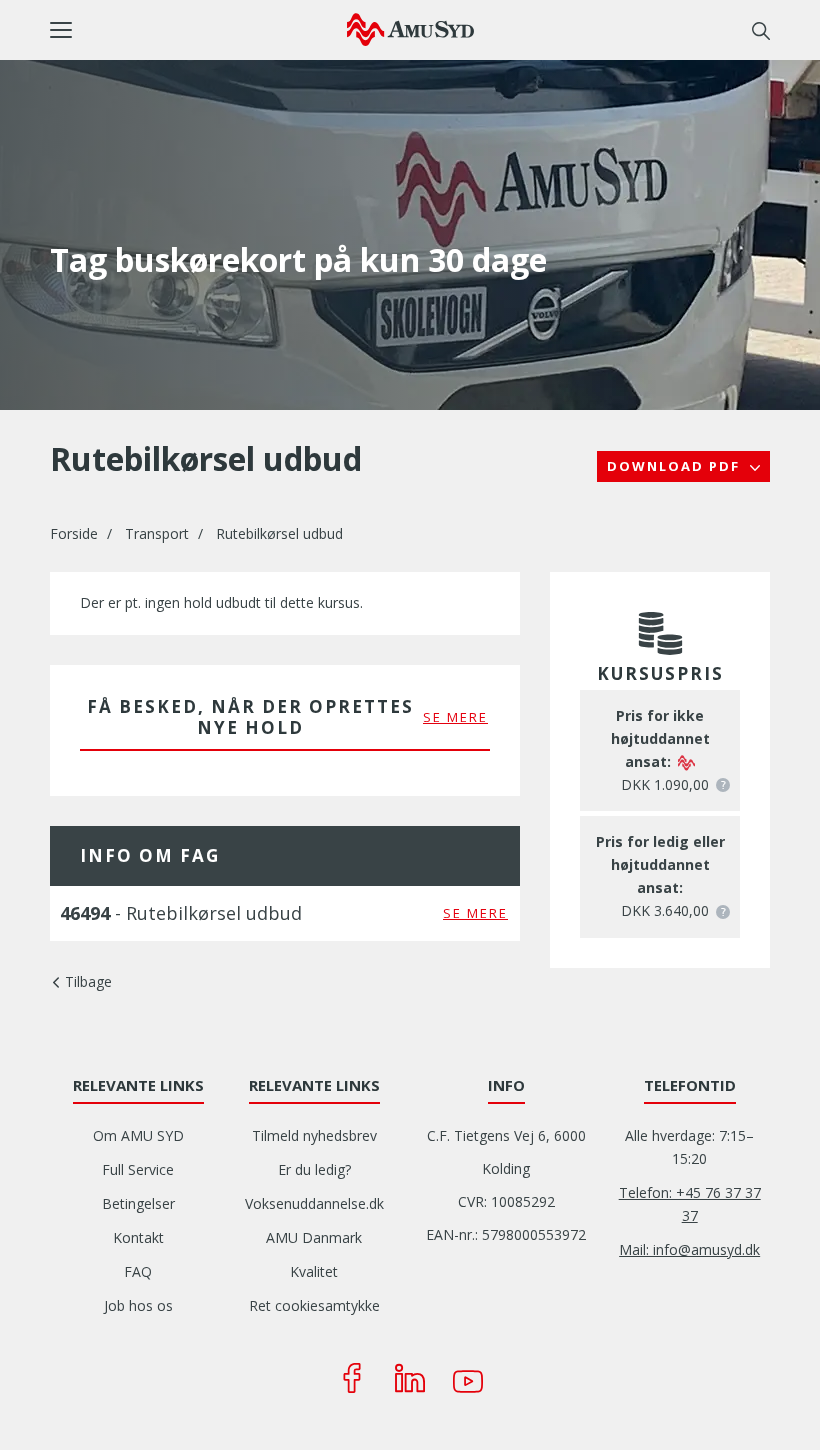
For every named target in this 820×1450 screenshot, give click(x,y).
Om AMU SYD (138, 1135)
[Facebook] (352, 1378)
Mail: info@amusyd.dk (689, 1249)
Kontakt (138, 1237)
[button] (198, 30)
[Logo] (410, 29)
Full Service (138, 1169)
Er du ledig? (314, 1169)
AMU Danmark (314, 1237)
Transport (157, 533)
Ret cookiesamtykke (314, 1305)
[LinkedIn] (410, 1378)
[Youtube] (468, 1378)
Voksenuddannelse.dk (314, 1203)
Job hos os (138, 1305)
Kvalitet (314, 1271)
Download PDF (676, 466)
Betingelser (138, 1203)
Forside (74, 533)
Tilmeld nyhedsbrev (314, 1135)
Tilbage (88, 981)
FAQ (138, 1271)
